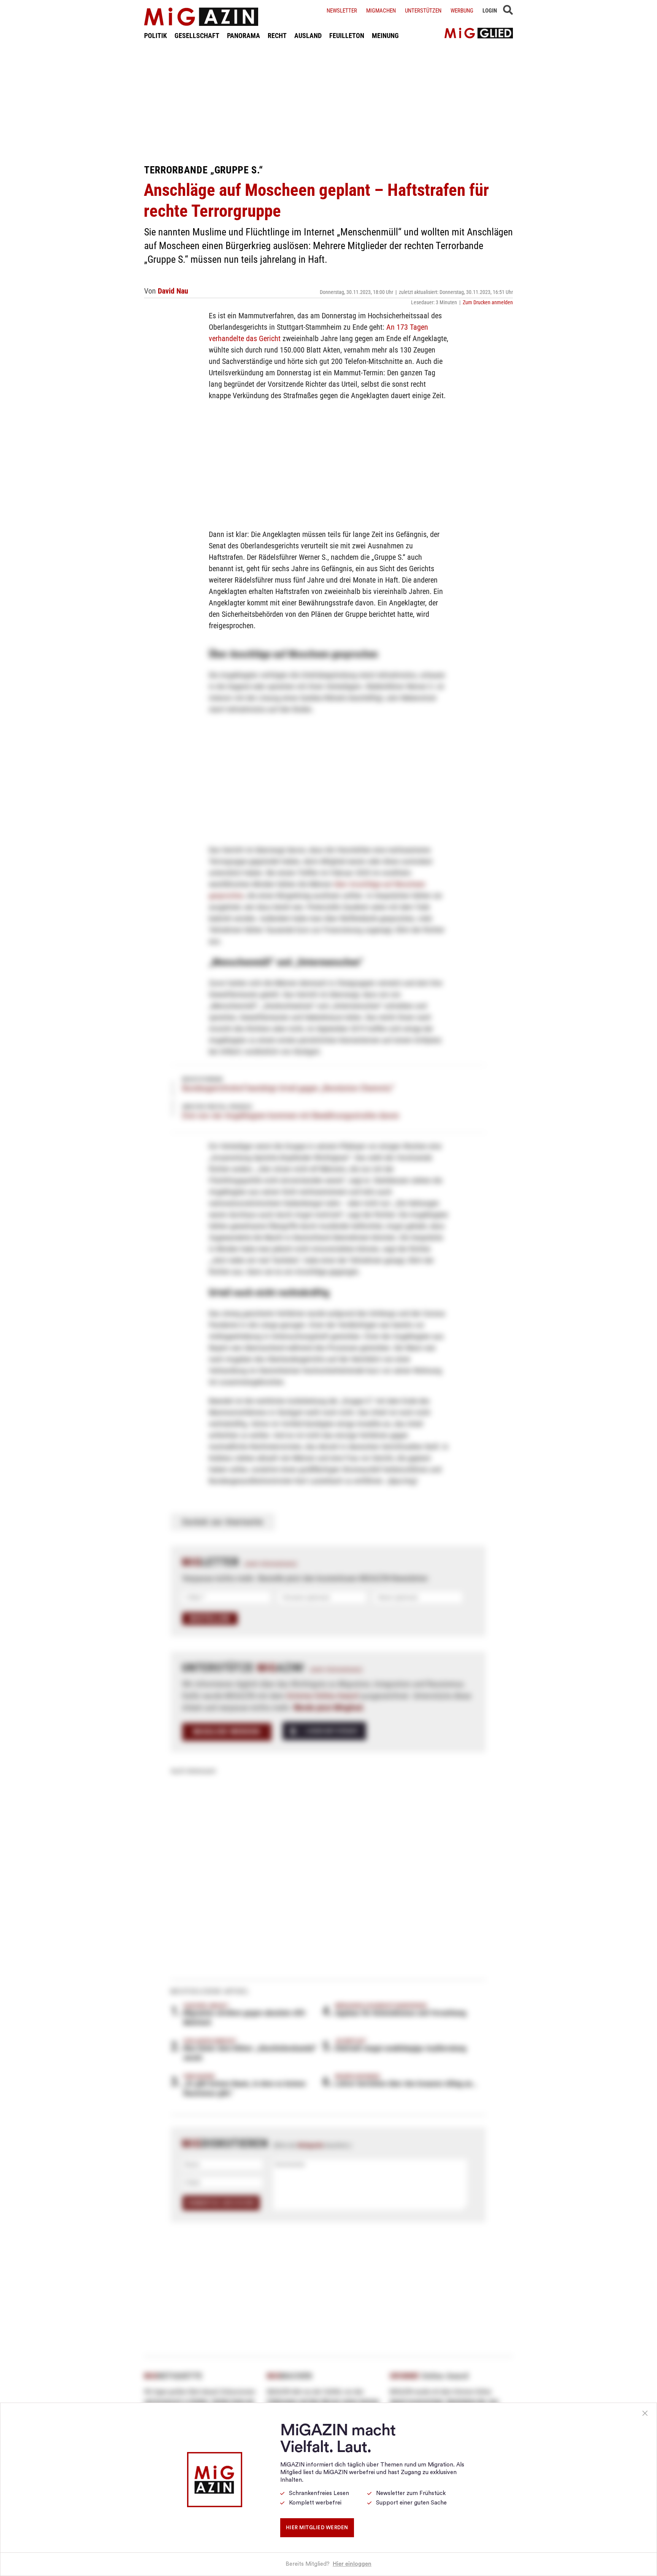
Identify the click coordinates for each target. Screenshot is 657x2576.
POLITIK (156, 36)
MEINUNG (385, 36)
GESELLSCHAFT (197, 36)
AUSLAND (308, 36)
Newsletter (342, 11)
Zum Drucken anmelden (488, 302)
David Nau (173, 291)
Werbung (462, 11)
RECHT (277, 36)
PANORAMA (244, 36)
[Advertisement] (328, 102)
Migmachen (381, 11)
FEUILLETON (347, 36)
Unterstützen (423, 11)
